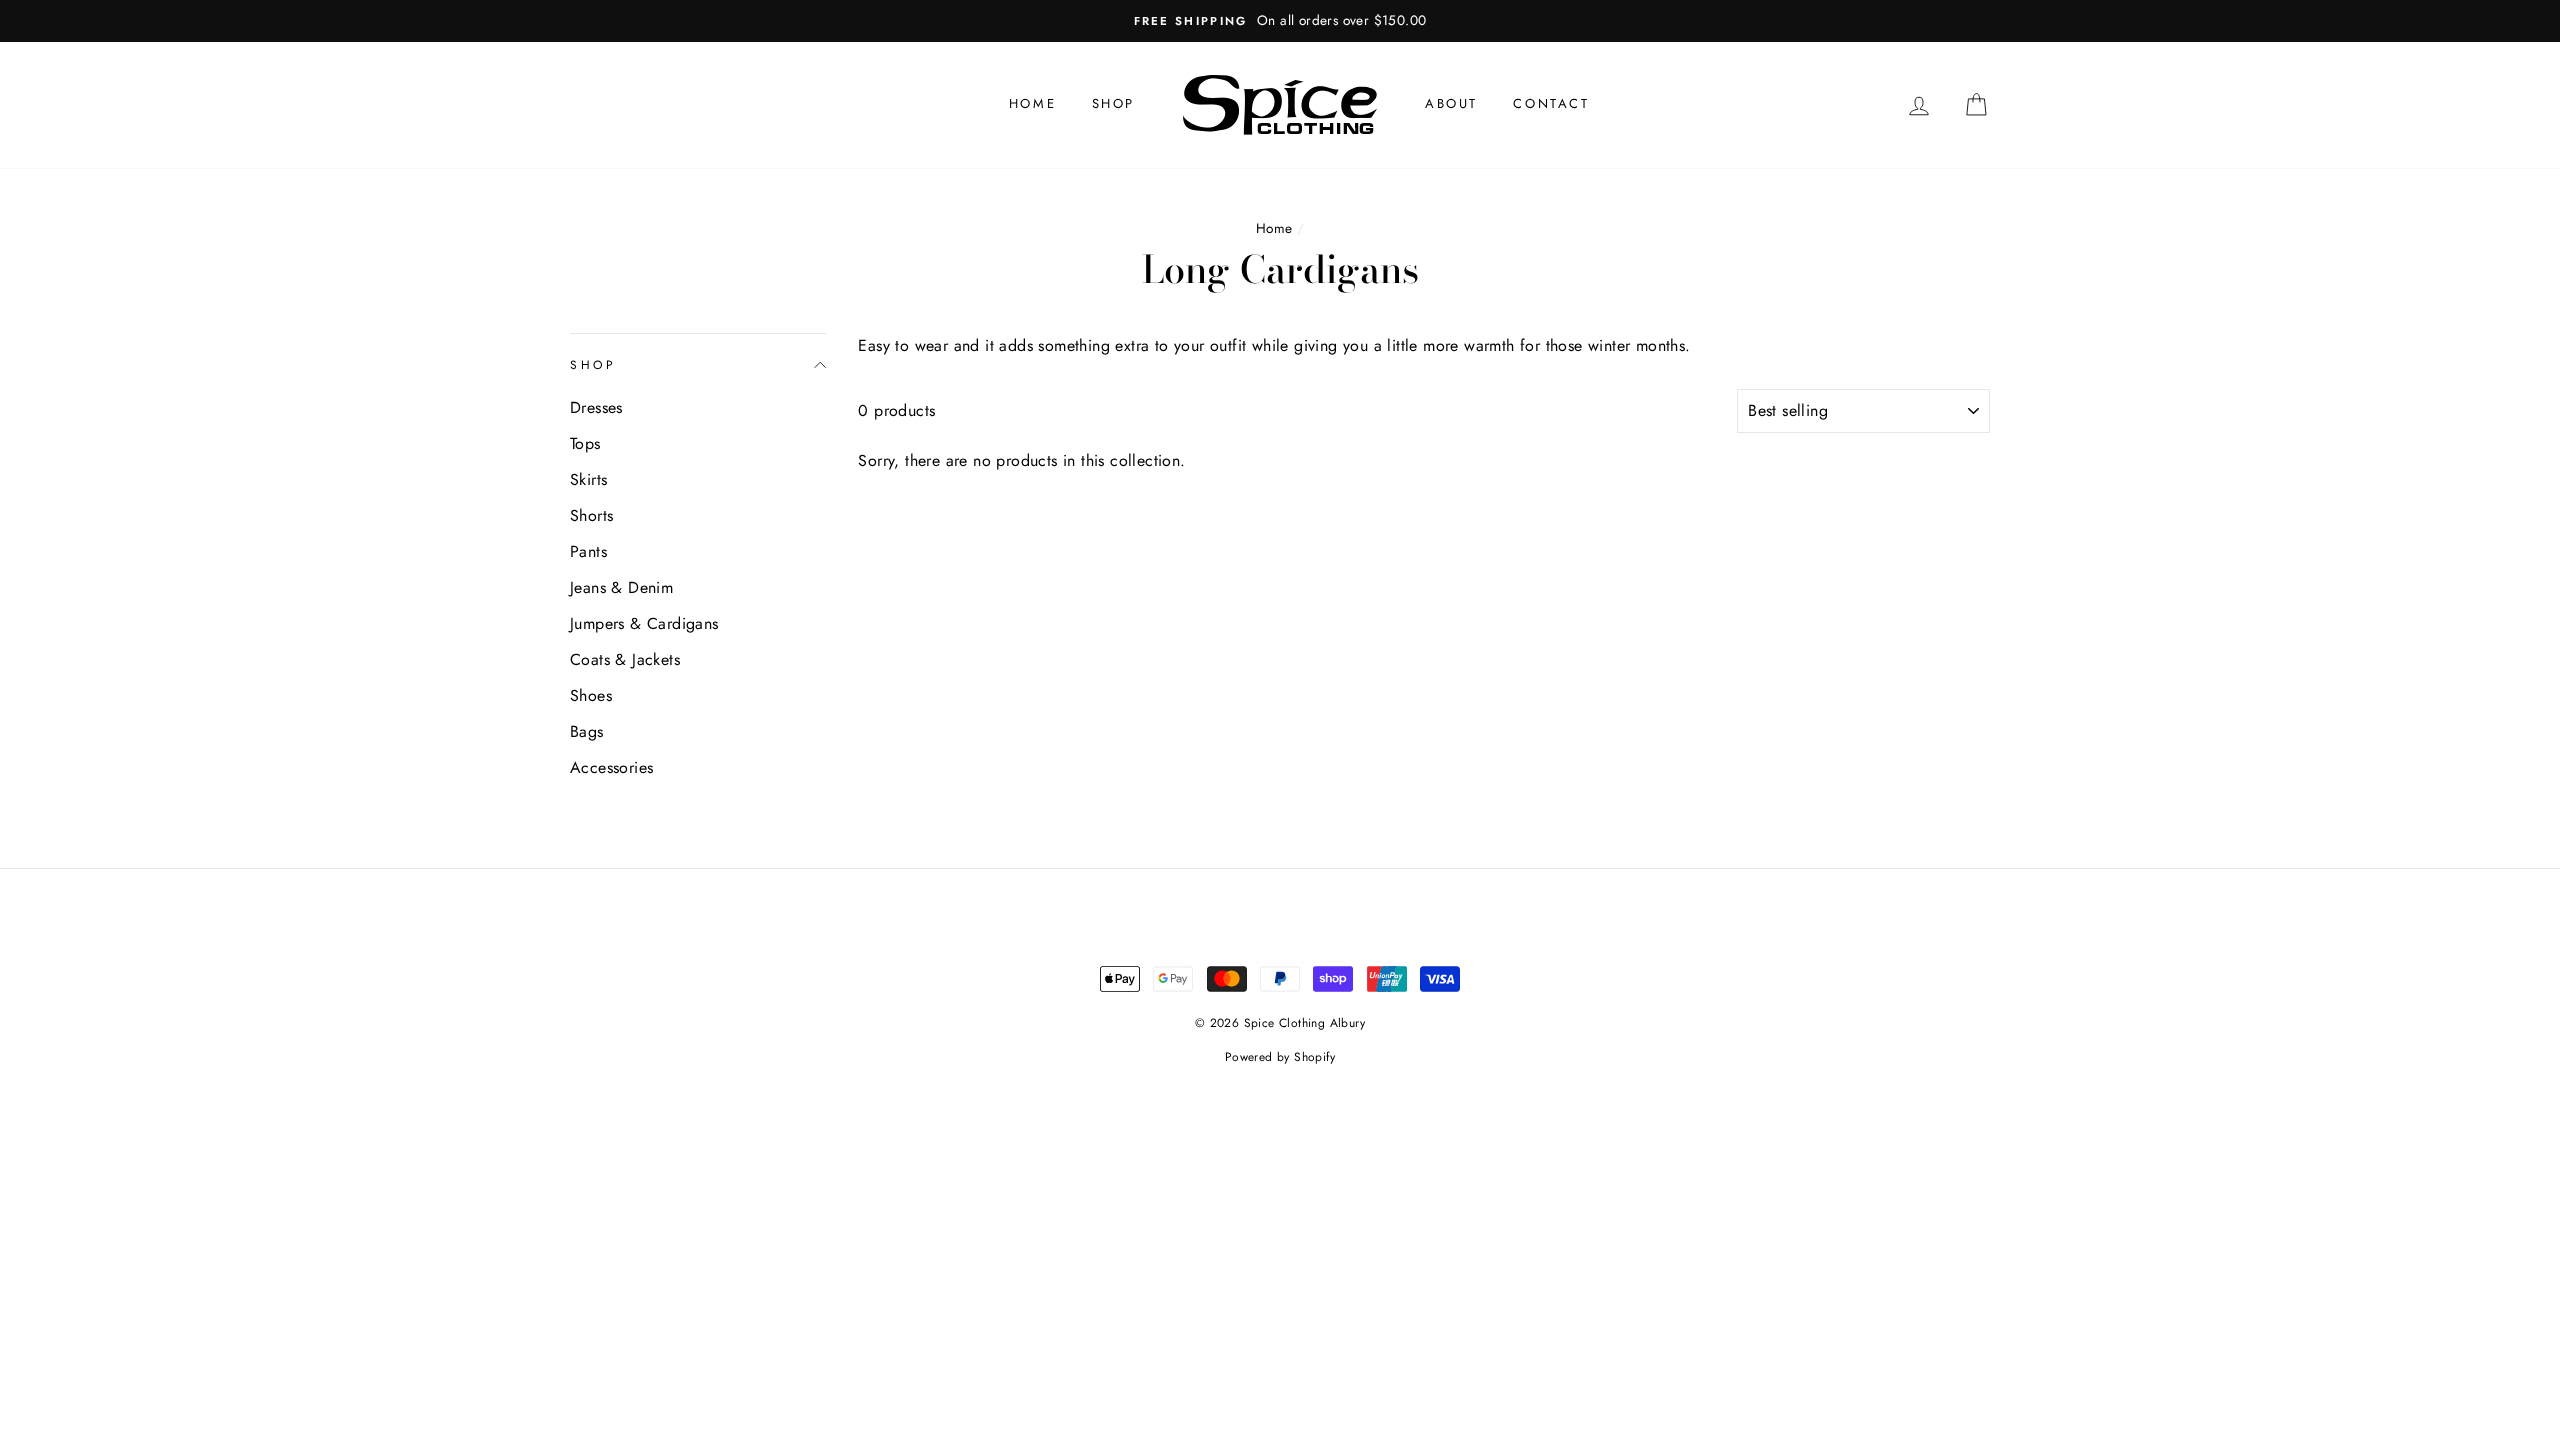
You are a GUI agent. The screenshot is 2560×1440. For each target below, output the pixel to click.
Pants (588, 551)
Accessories (611, 767)
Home (1032, 103)
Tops (585, 443)
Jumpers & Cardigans (644, 623)
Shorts (591, 515)
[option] (1280, 21)
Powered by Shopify (1280, 1057)
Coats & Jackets (625, 659)
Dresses (596, 407)
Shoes (591, 695)
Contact (1551, 103)
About (1451, 103)
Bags (587, 731)
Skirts (588, 479)
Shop (1113, 103)
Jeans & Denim (621, 587)
